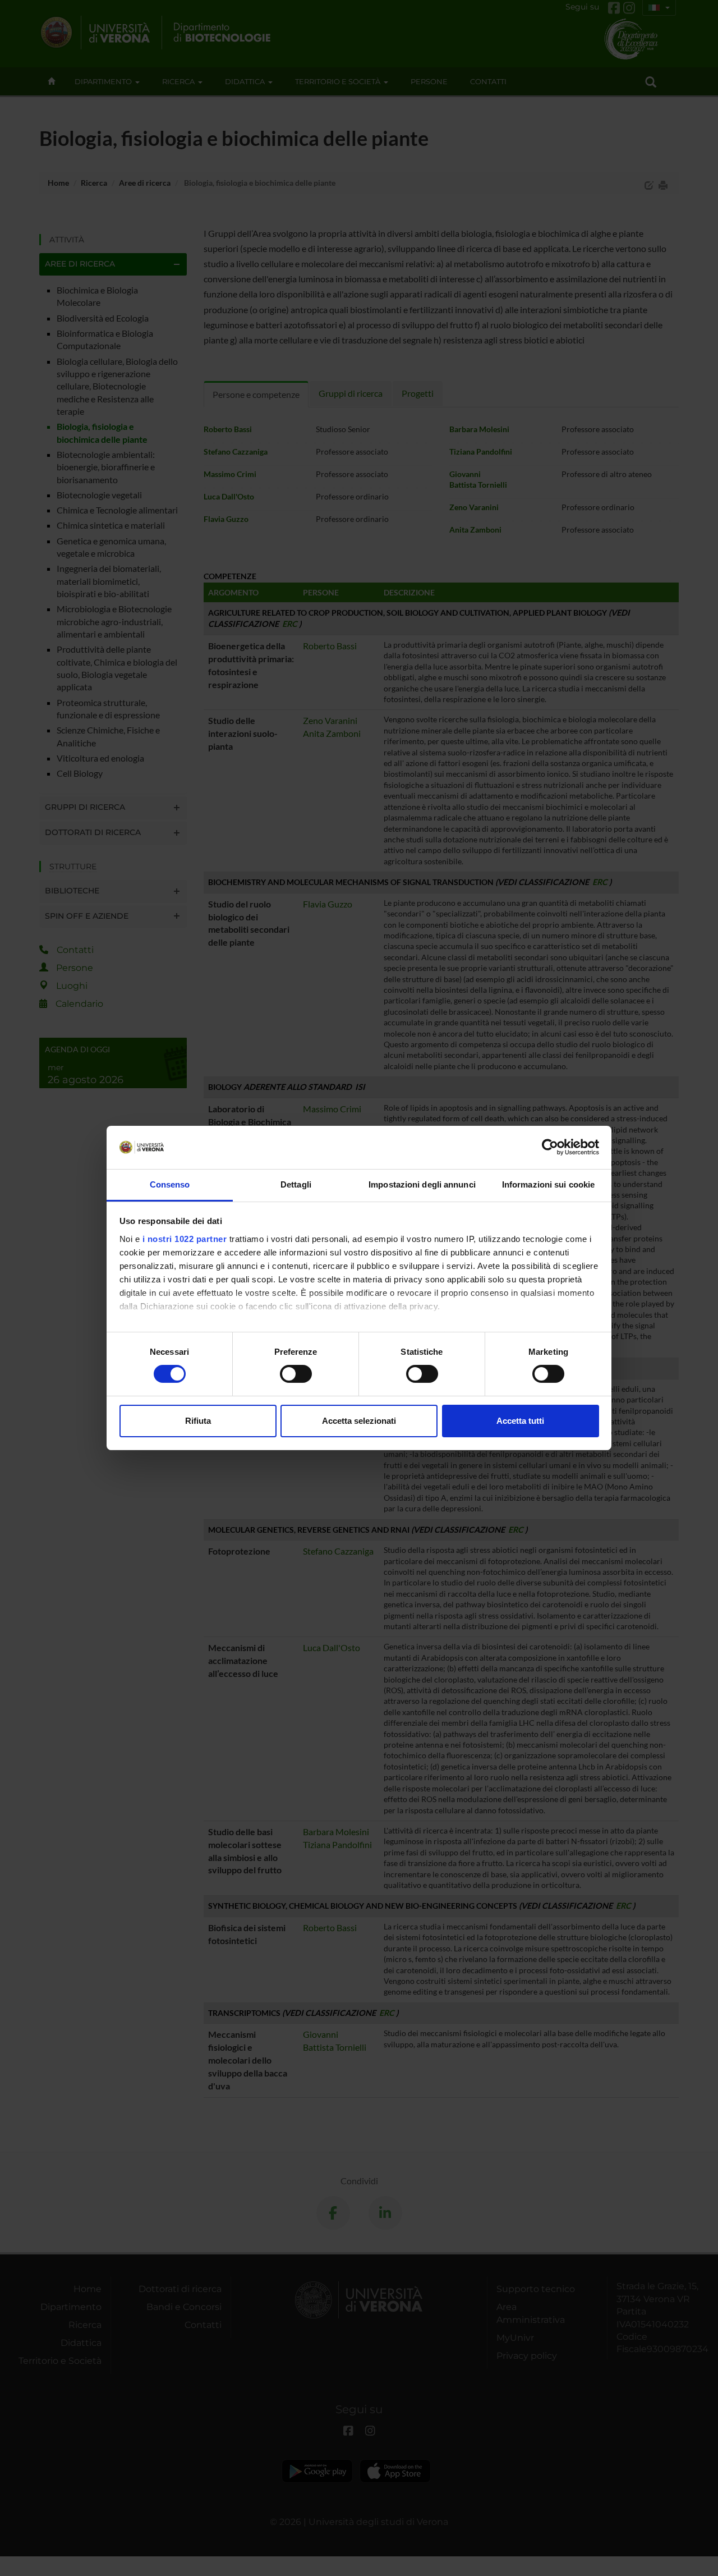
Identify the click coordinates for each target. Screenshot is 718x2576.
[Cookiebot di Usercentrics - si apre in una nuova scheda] (550, 1147)
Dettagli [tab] (296, 1184)
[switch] (296, 1374)
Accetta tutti (520, 1421)
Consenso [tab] (170, 1184)
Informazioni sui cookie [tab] (548, 1184)
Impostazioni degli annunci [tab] (422, 1184)
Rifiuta (198, 1421)
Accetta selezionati (359, 1421)
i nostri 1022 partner (185, 1239)
